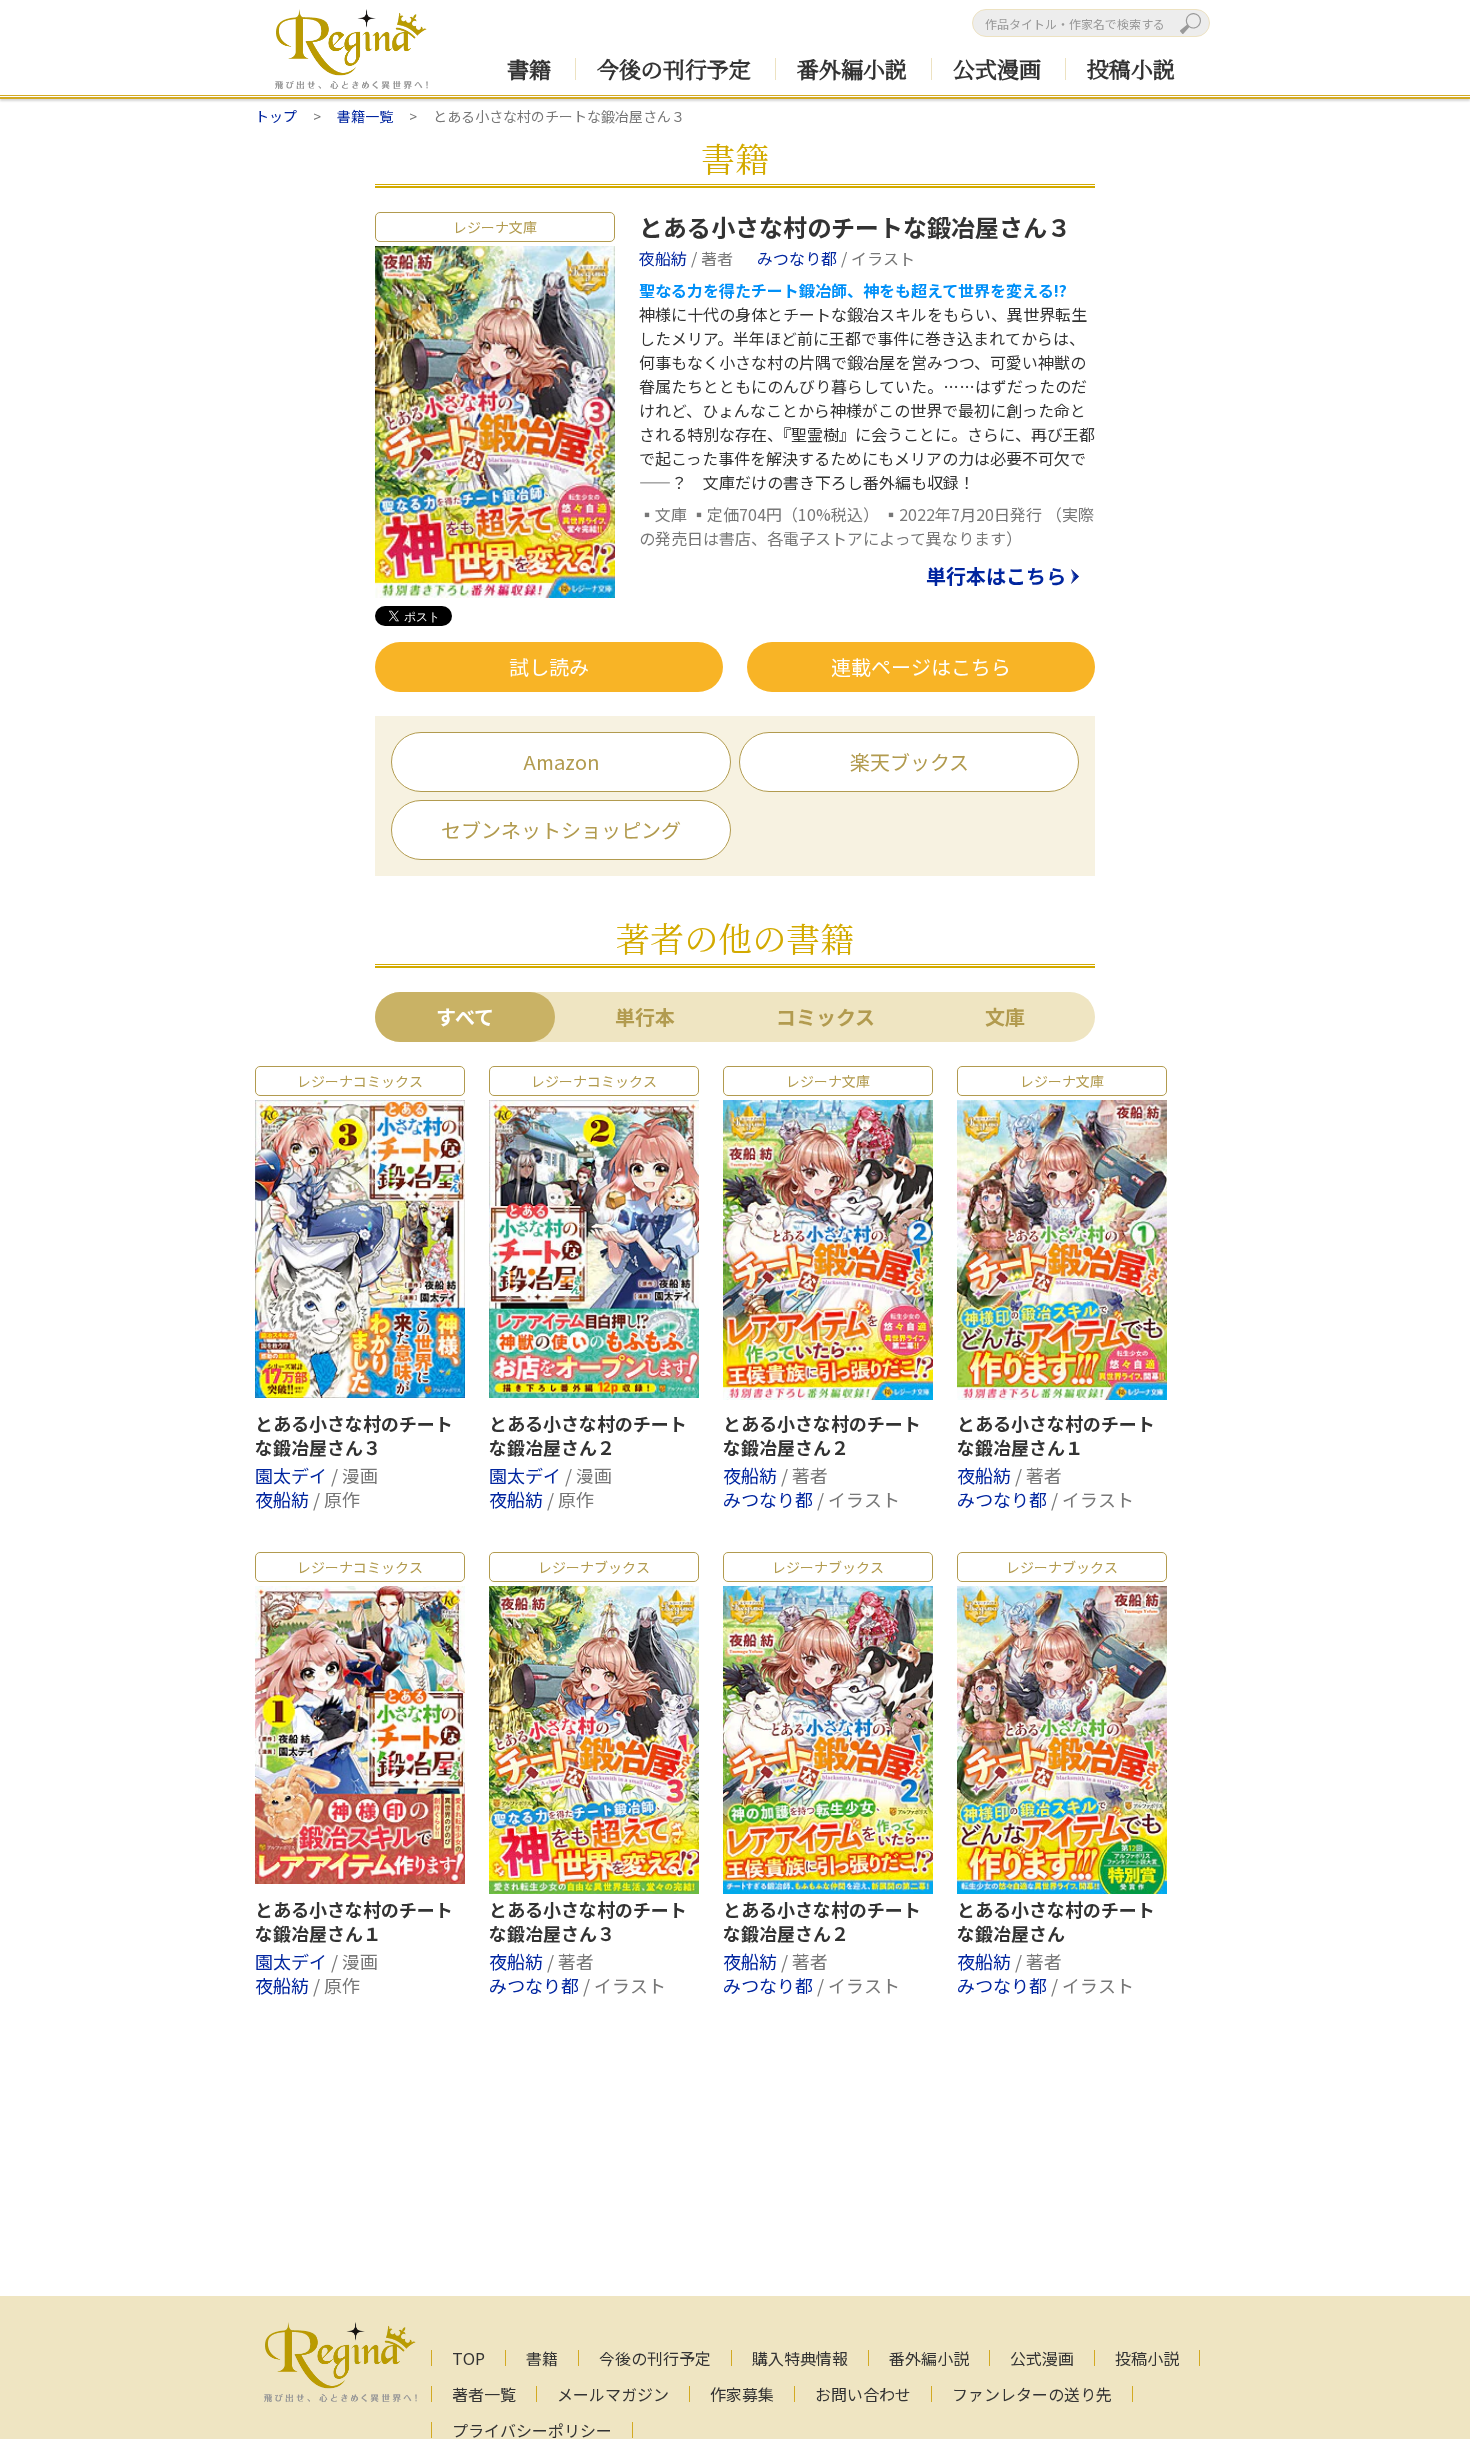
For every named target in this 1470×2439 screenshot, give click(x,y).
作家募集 (742, 2394)
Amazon (561, 761)
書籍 (529, 68)
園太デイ (293, 1475)
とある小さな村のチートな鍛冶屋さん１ (1056, 1436)
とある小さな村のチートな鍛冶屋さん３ (354, 1436)
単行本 (645, 1016)
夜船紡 (665, 258)
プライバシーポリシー (532, 2430)
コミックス (825, 1016)
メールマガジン (613, 2394)
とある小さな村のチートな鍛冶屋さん (1056, 1922)
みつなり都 (799, 258)
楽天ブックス (909, 761)
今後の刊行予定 (674, 68)
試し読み (549, 666)
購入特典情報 (800, 2358)
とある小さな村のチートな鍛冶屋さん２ (588, 1436)
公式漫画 (997, 68)
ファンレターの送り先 (1032, 2394)
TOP (468, 2358)
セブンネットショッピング (561, 829)
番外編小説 (852, 68)
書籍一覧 (365, 116)
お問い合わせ (863, 2394)
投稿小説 (1131, 68)
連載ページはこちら (921, 666)
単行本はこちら (996, 577)
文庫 (1005, 1016)
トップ (276, 116)
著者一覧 (484, 2394)
